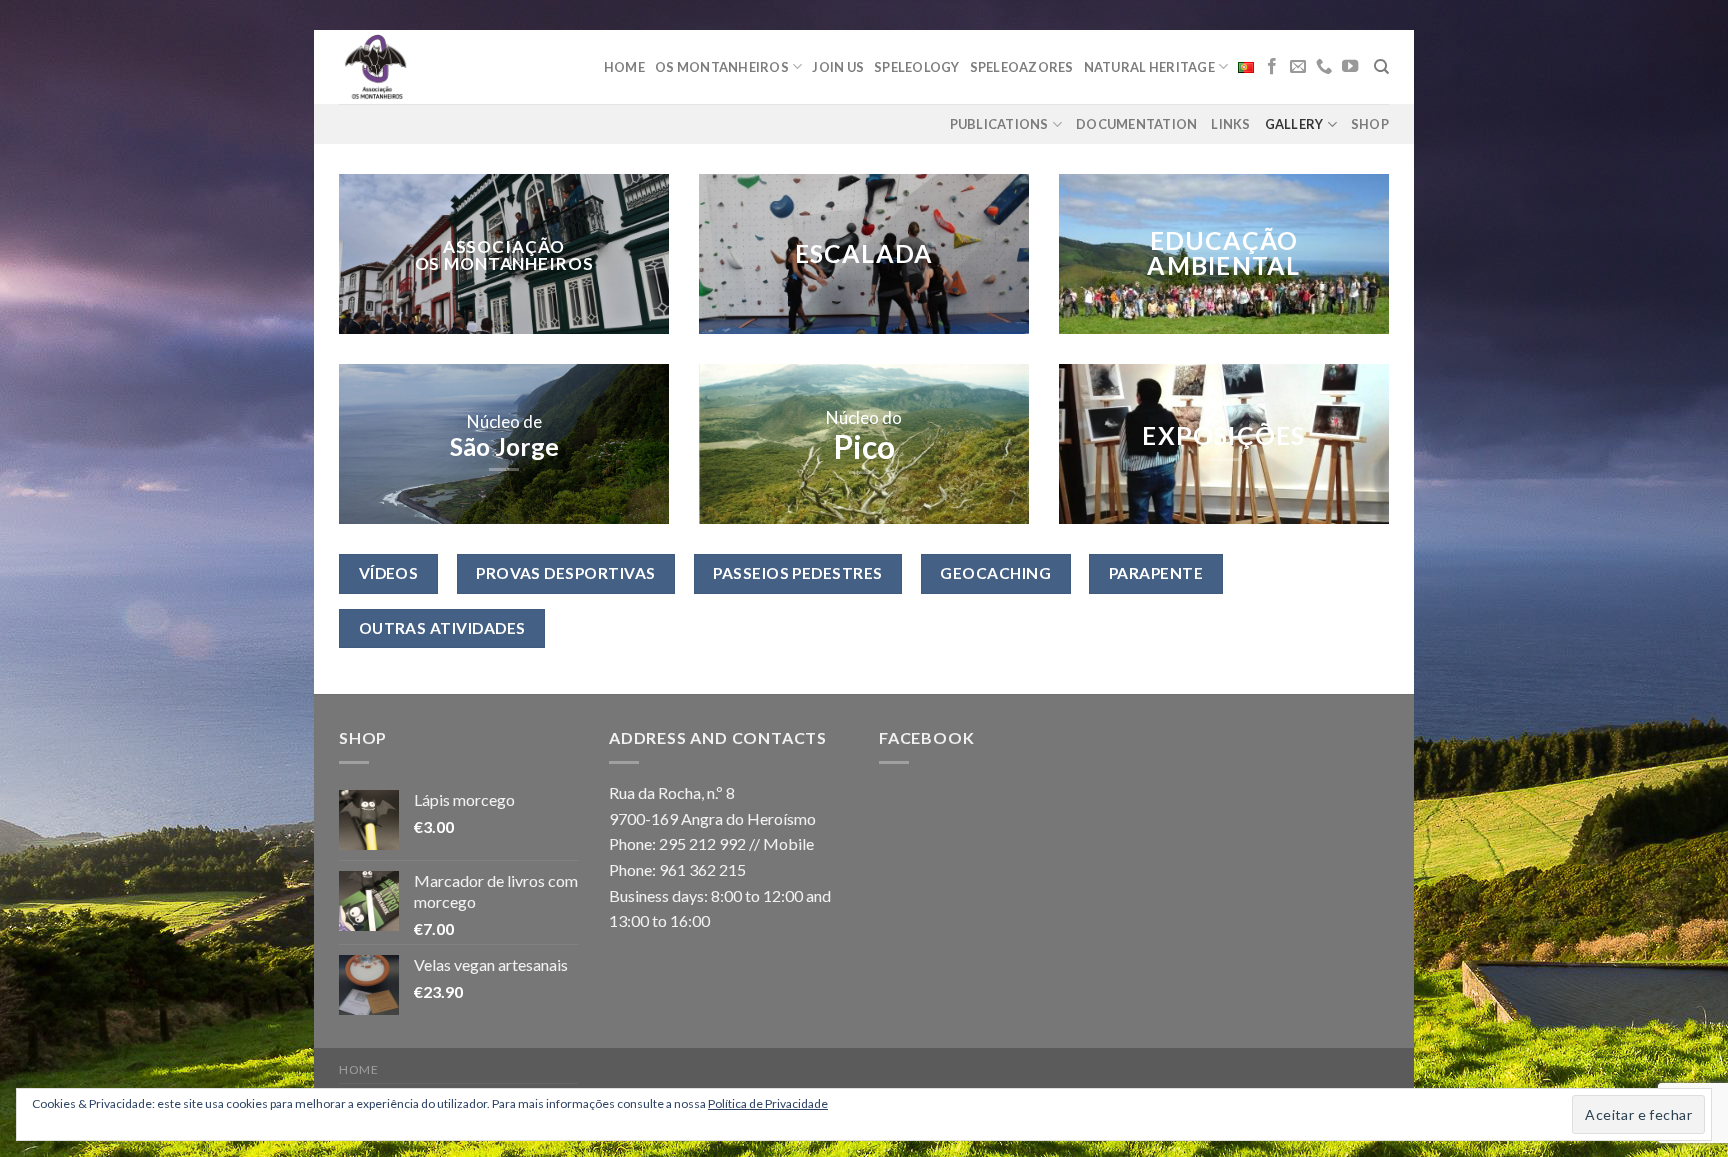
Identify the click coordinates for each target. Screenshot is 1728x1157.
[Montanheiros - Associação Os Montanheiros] (427, 67)
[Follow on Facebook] (1272, 67)
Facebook (926, 737)
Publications (999, 124)
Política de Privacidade (768, 1103)
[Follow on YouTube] (1350, 67)
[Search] (1381, 67)
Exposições (1223, 436)
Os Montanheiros (722, 67)
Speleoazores (1022, 67)
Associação (504, 245)
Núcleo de (504, 421)
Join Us (838, 67)
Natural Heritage (1149, 67)
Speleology (917, 67)
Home (624, 67)
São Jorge (504, 446)
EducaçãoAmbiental (1223, 254)
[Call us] (1324, 67)
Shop (1370, 124)
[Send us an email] (1298, 67)
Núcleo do (864, 417)
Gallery (1294, 124)
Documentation (1136, 124)
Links (1230, 124)
